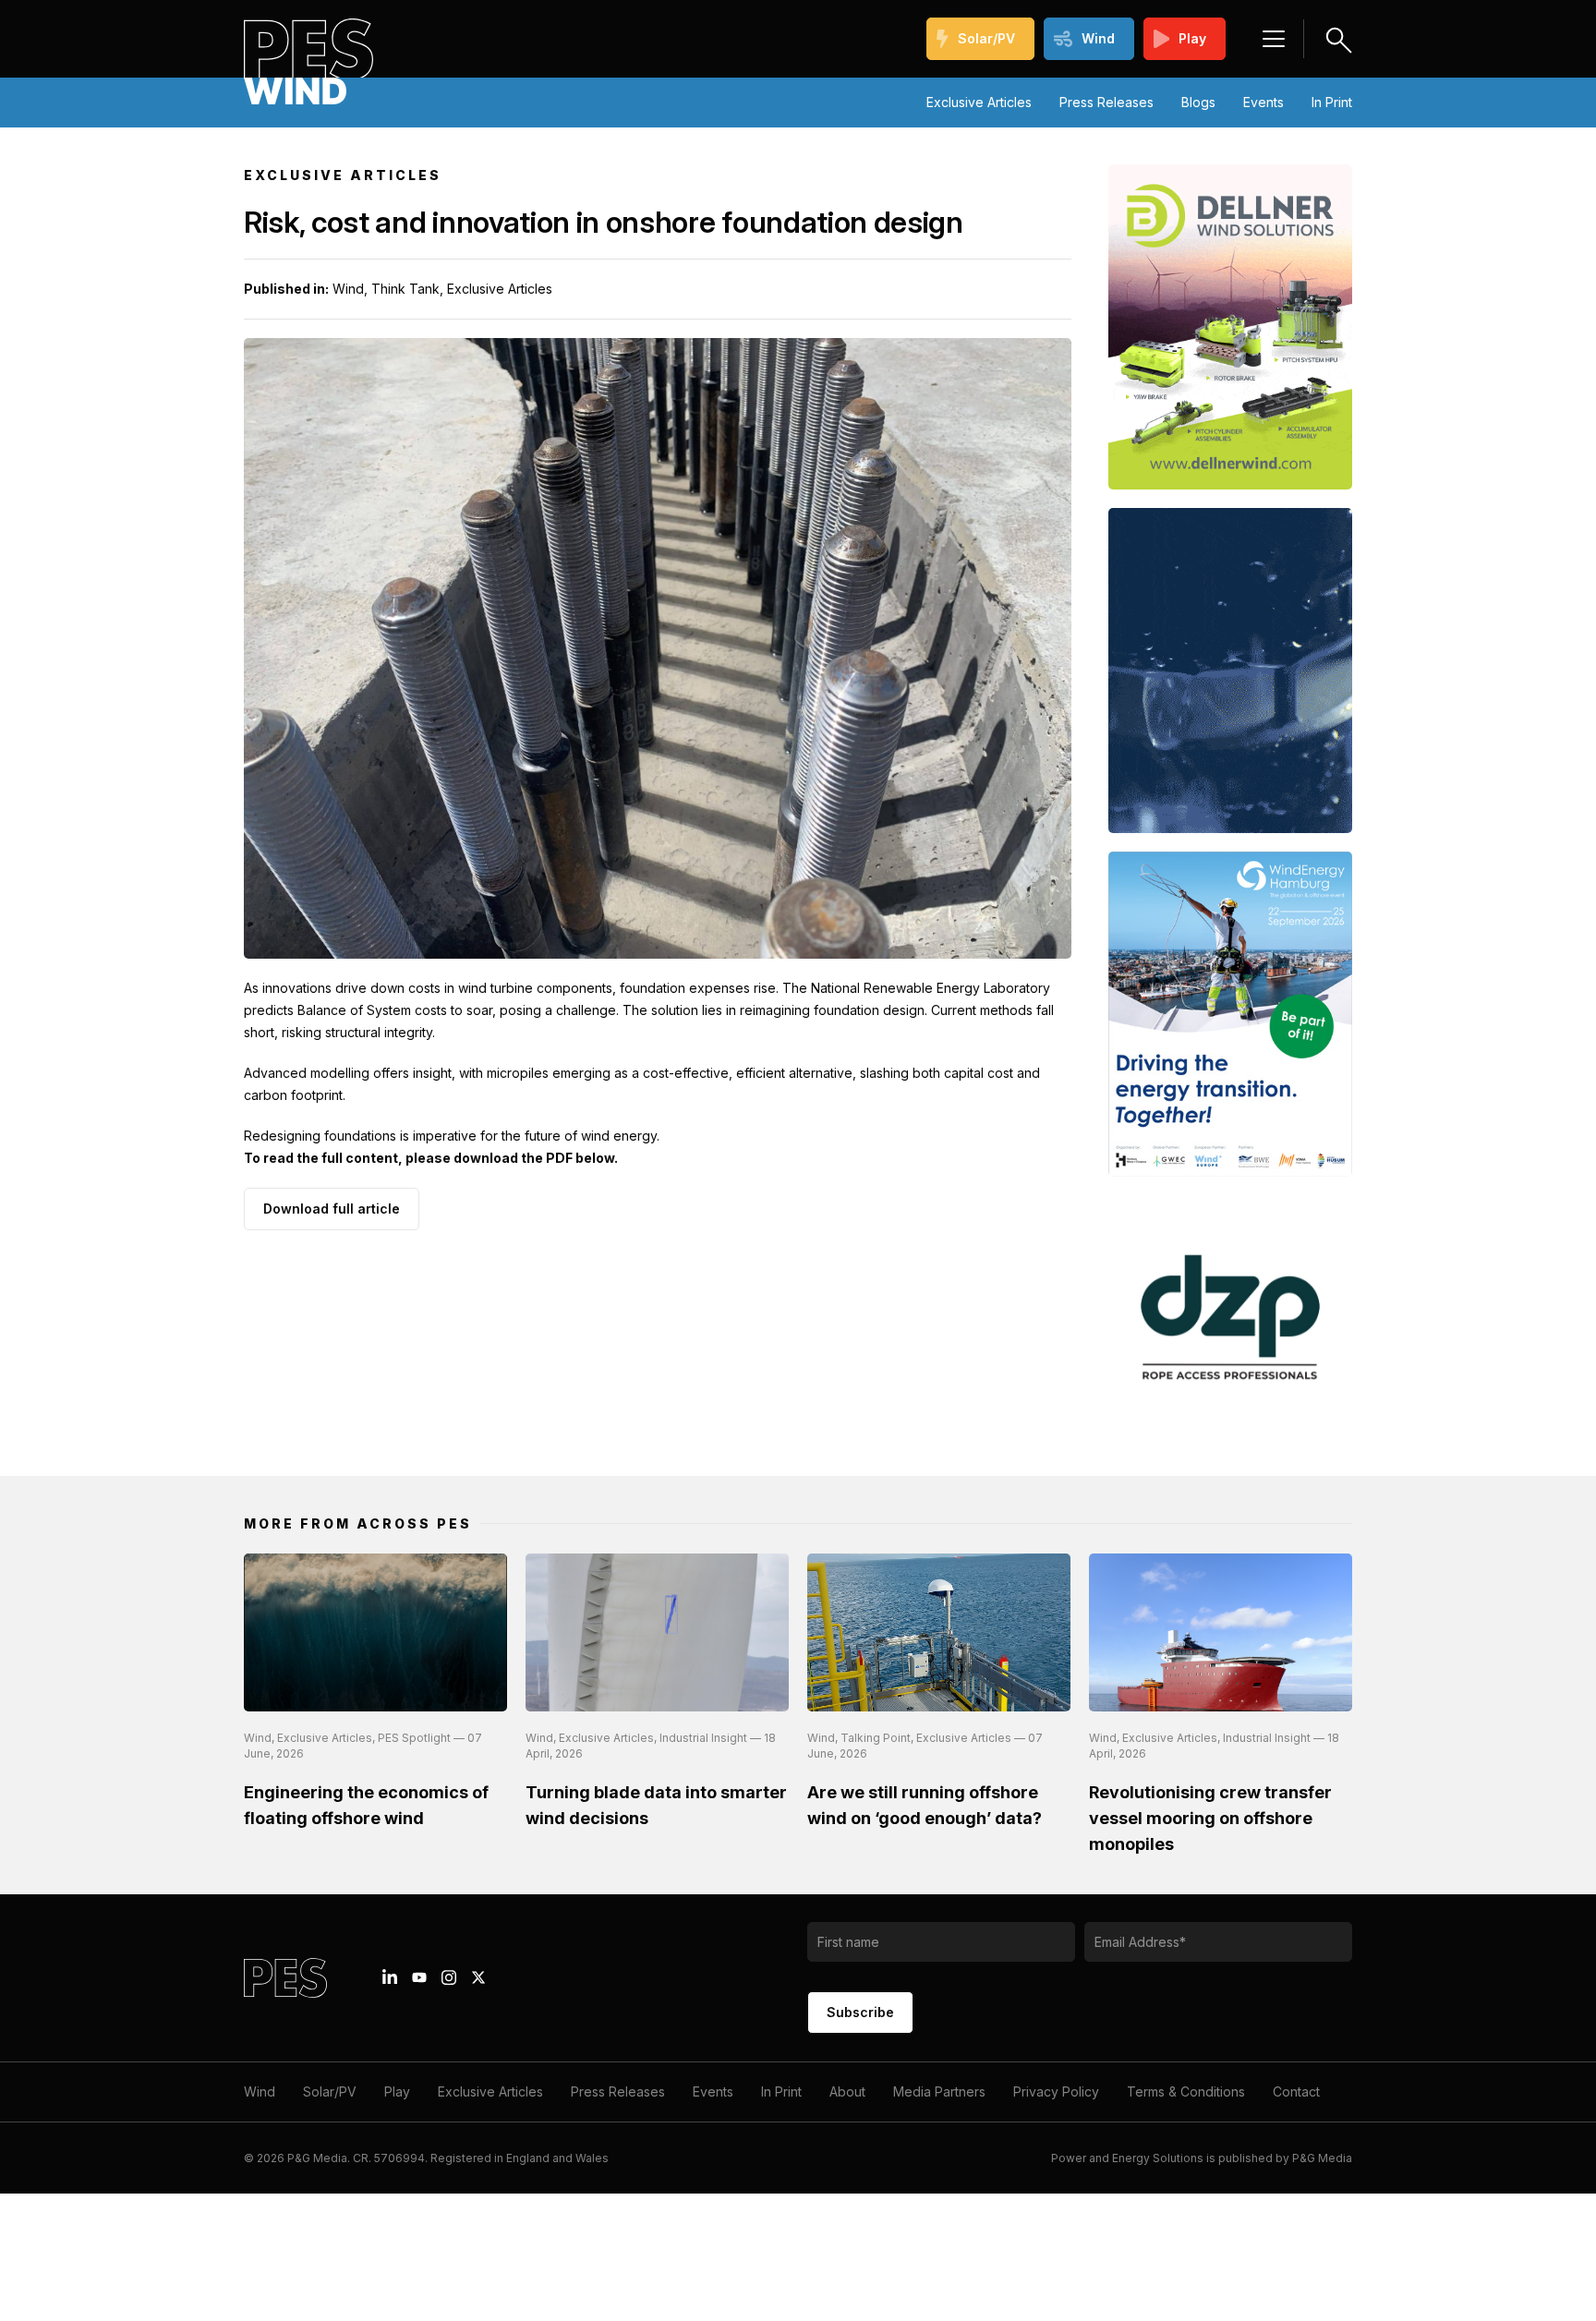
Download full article (332, 1209)
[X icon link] (478, 1977)
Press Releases (1106, 102)
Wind (1098, 38)
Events (1263, 102)
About (847, 2091)
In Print (1332, 102)
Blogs (1198, 102)
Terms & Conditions (1186, 2091)
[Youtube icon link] (419, 1977)
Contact (1296, 2091)
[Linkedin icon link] (390, 1977)
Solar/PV (986, 38)
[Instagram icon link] (449, 1977)
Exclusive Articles (979, 102)
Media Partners (939, 2091)
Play (1192, 38)
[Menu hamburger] (1274, 39)
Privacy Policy (1056, 2091)
